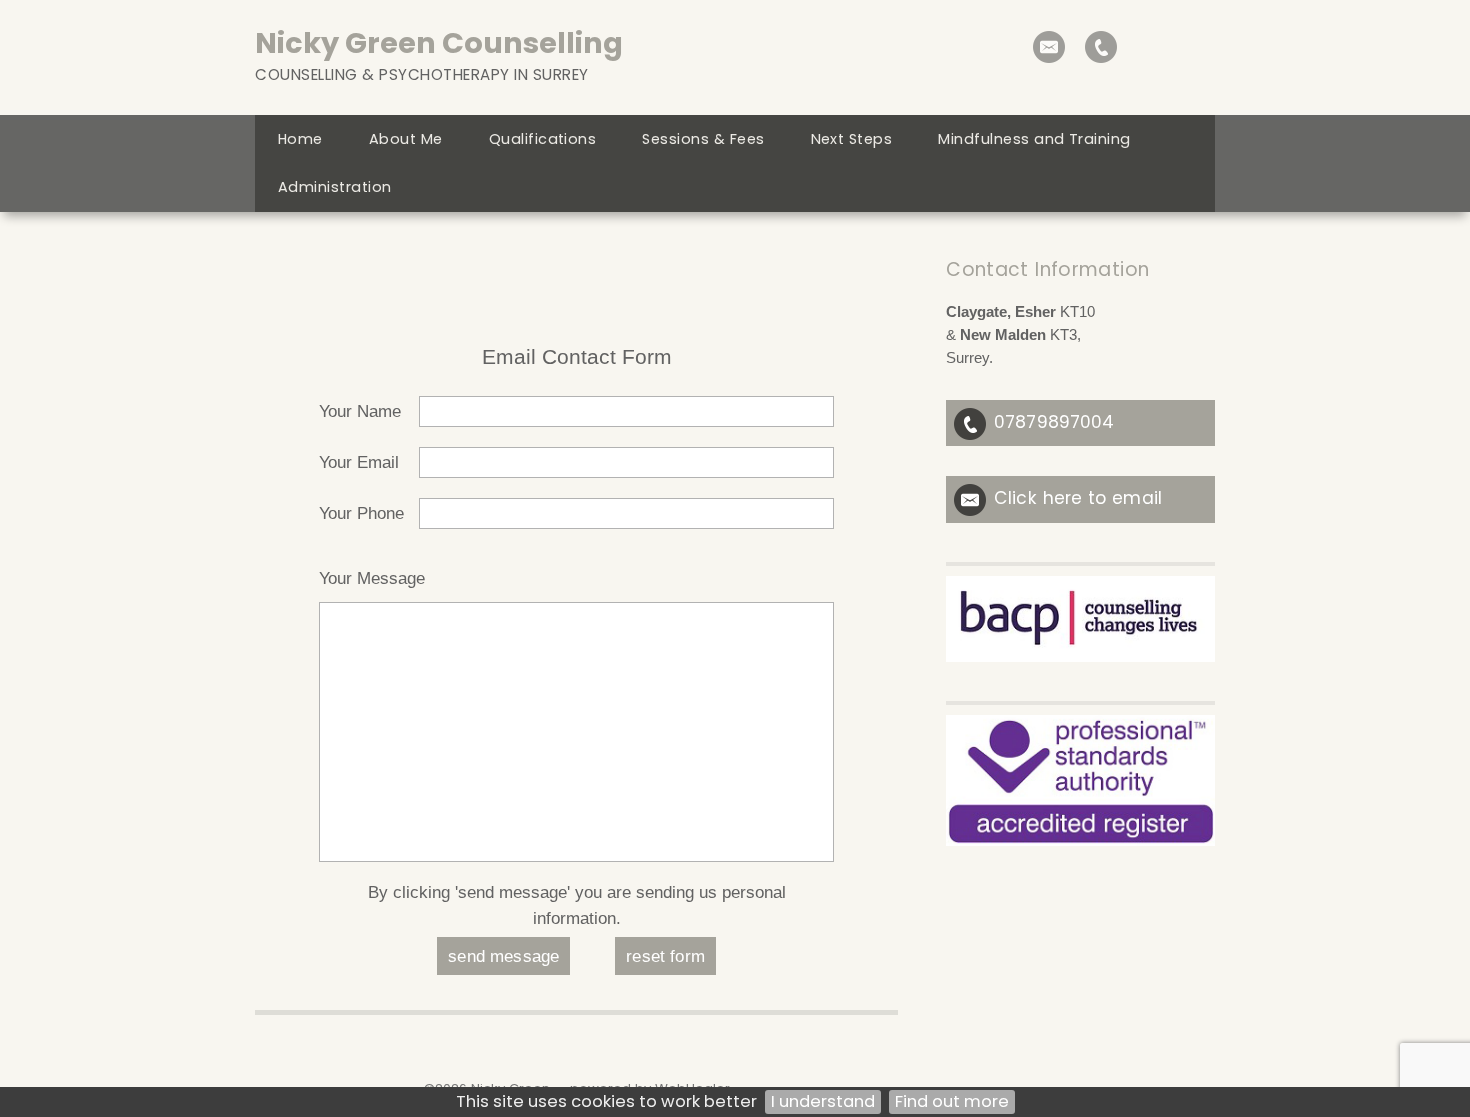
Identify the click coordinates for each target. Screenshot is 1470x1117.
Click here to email (1078, 498)
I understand (823, 1101)
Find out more (952, 1101)
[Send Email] (1049, 47)
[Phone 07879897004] (1101, 47)
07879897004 (1054, 422)
